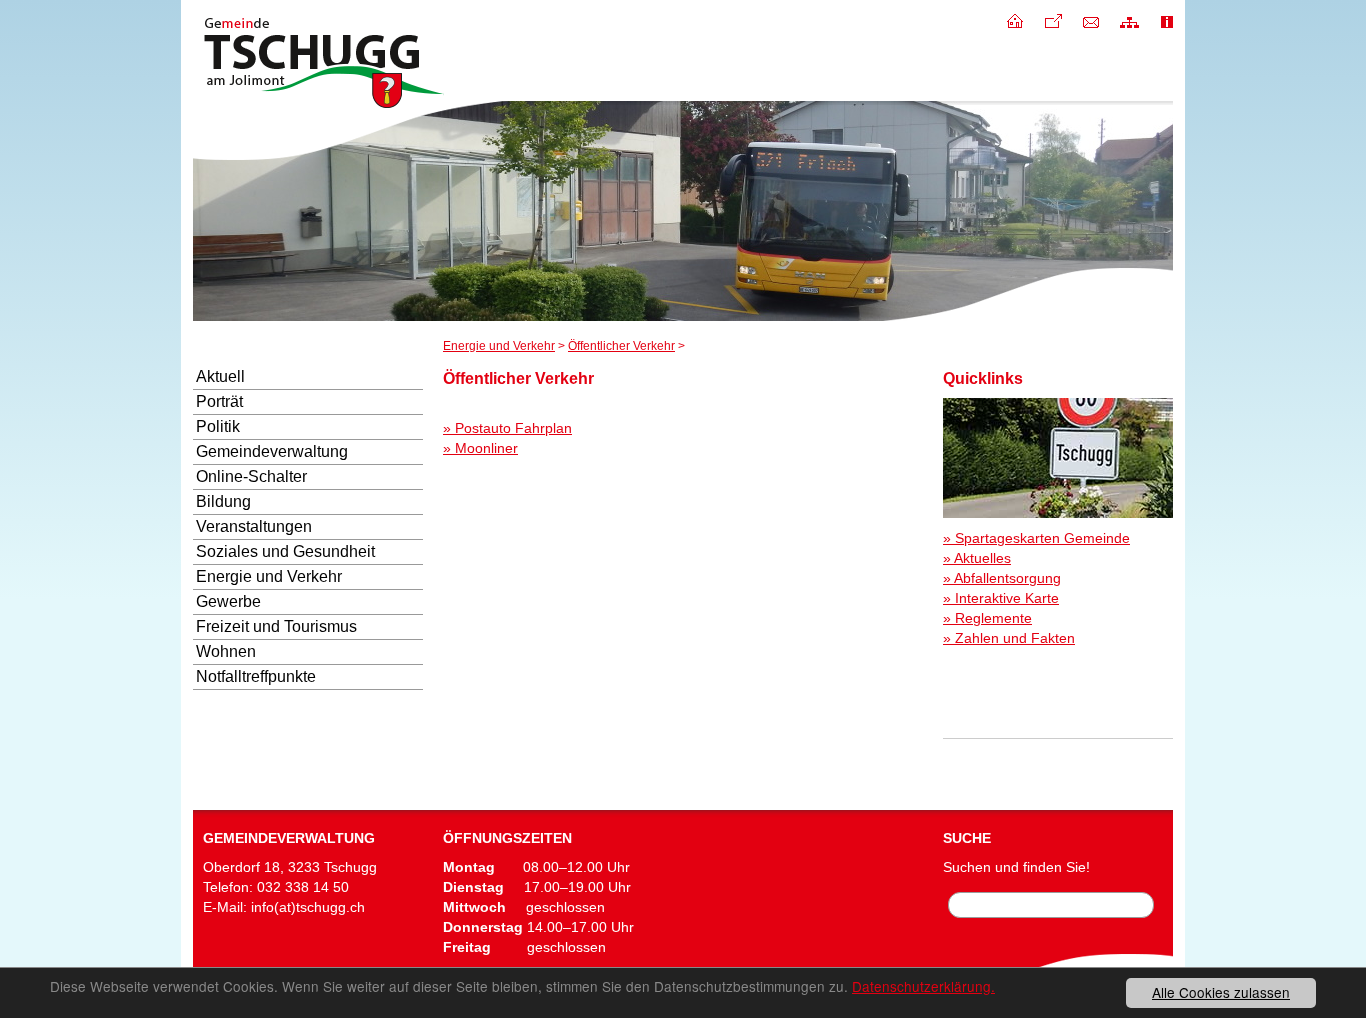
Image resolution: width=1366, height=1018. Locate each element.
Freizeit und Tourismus (276, 626)
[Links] (1053, 20)
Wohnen (226, 651)
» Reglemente (987, 618)
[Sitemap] (1129, 20)
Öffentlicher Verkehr (621, 346)
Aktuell (220, 376)
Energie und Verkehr (499, 346)
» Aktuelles (977, 558)
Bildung (223, 501)
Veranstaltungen (254, 526)
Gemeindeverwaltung (272, 451)
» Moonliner (480, 448)
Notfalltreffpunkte (256, 676)
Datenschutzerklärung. (923, 986)
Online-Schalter (251, 476)
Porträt (219, 401)
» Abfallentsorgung (1002, 578)
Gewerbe (228, 601)
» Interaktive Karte (1001, 598)
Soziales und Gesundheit (285, 551)
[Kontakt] (1091, 20)
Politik (218, 426)
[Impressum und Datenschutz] (1167, 20)
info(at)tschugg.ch (308, 907)
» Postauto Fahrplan (507, 428)
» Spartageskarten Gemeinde (1036, 538)
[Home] (1015, 20)
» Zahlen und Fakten (1009, 638)
